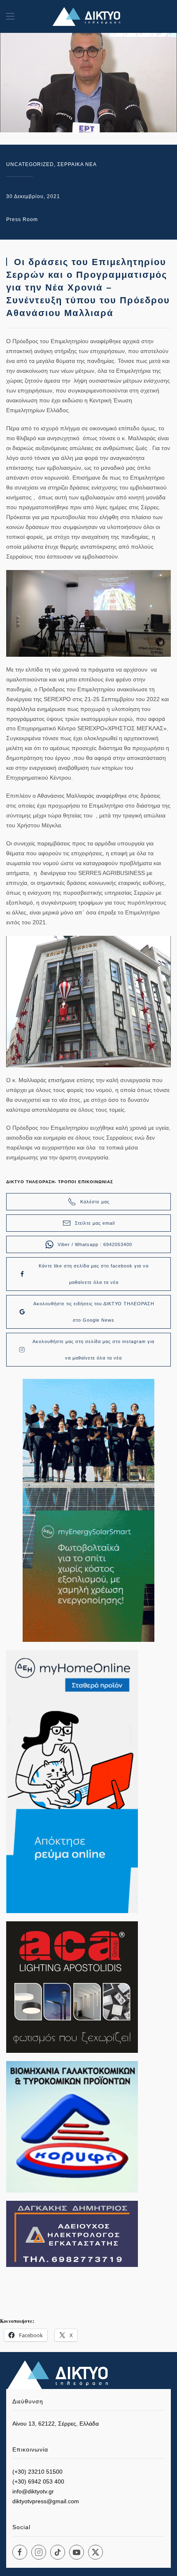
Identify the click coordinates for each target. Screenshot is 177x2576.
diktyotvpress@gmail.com (46, 2501)
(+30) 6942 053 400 (38, 2481)
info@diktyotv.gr (33, 2491)
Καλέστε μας (95, 1202)
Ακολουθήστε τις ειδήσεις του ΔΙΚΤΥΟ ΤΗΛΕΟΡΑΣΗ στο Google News (94, 1312)
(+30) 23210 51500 (37, 2472)
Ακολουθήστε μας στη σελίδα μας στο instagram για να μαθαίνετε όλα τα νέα (93, 1350)
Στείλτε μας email (95, 1223)
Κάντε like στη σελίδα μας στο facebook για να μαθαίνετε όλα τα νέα (94, 1274)
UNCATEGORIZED (30, 164)
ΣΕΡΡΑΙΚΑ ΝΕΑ (77, 164)
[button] (10, 16)
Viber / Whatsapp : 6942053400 (95, 1244)
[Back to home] (88, 16)
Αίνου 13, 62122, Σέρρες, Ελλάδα (56, 2424)
